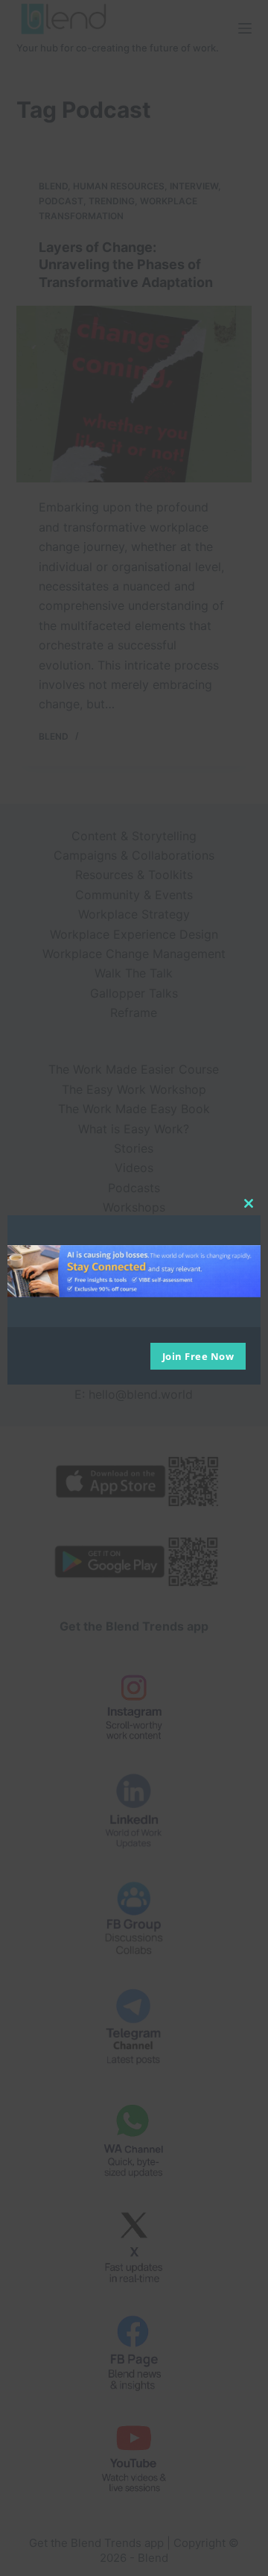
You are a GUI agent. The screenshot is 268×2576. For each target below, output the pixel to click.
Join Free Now (198, 1356)
